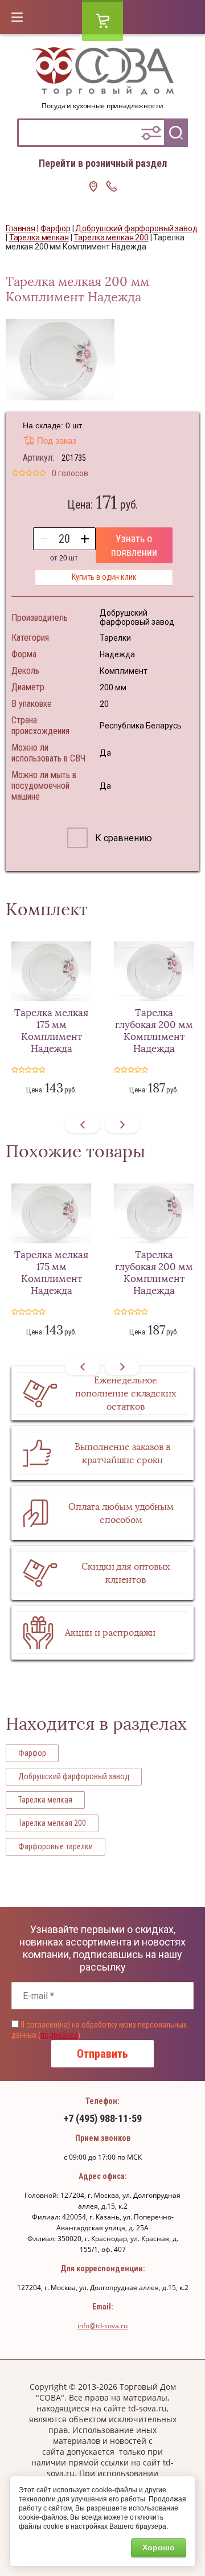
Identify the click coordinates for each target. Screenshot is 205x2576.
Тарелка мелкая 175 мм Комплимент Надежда (51, 1031)
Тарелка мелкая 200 (52, 1823)
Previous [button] (83, 1125)
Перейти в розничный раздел (103, 163)
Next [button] (122, 1125)
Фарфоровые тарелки (56, 1846)
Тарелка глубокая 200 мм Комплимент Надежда (154, 1031)
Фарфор (32, 1753)
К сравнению (122, 838)
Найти (176, 133)
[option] (60, 360)
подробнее (59, 2035)
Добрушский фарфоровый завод (74, 1776)
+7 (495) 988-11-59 (103, 2118)
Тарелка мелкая (45, 1800)
